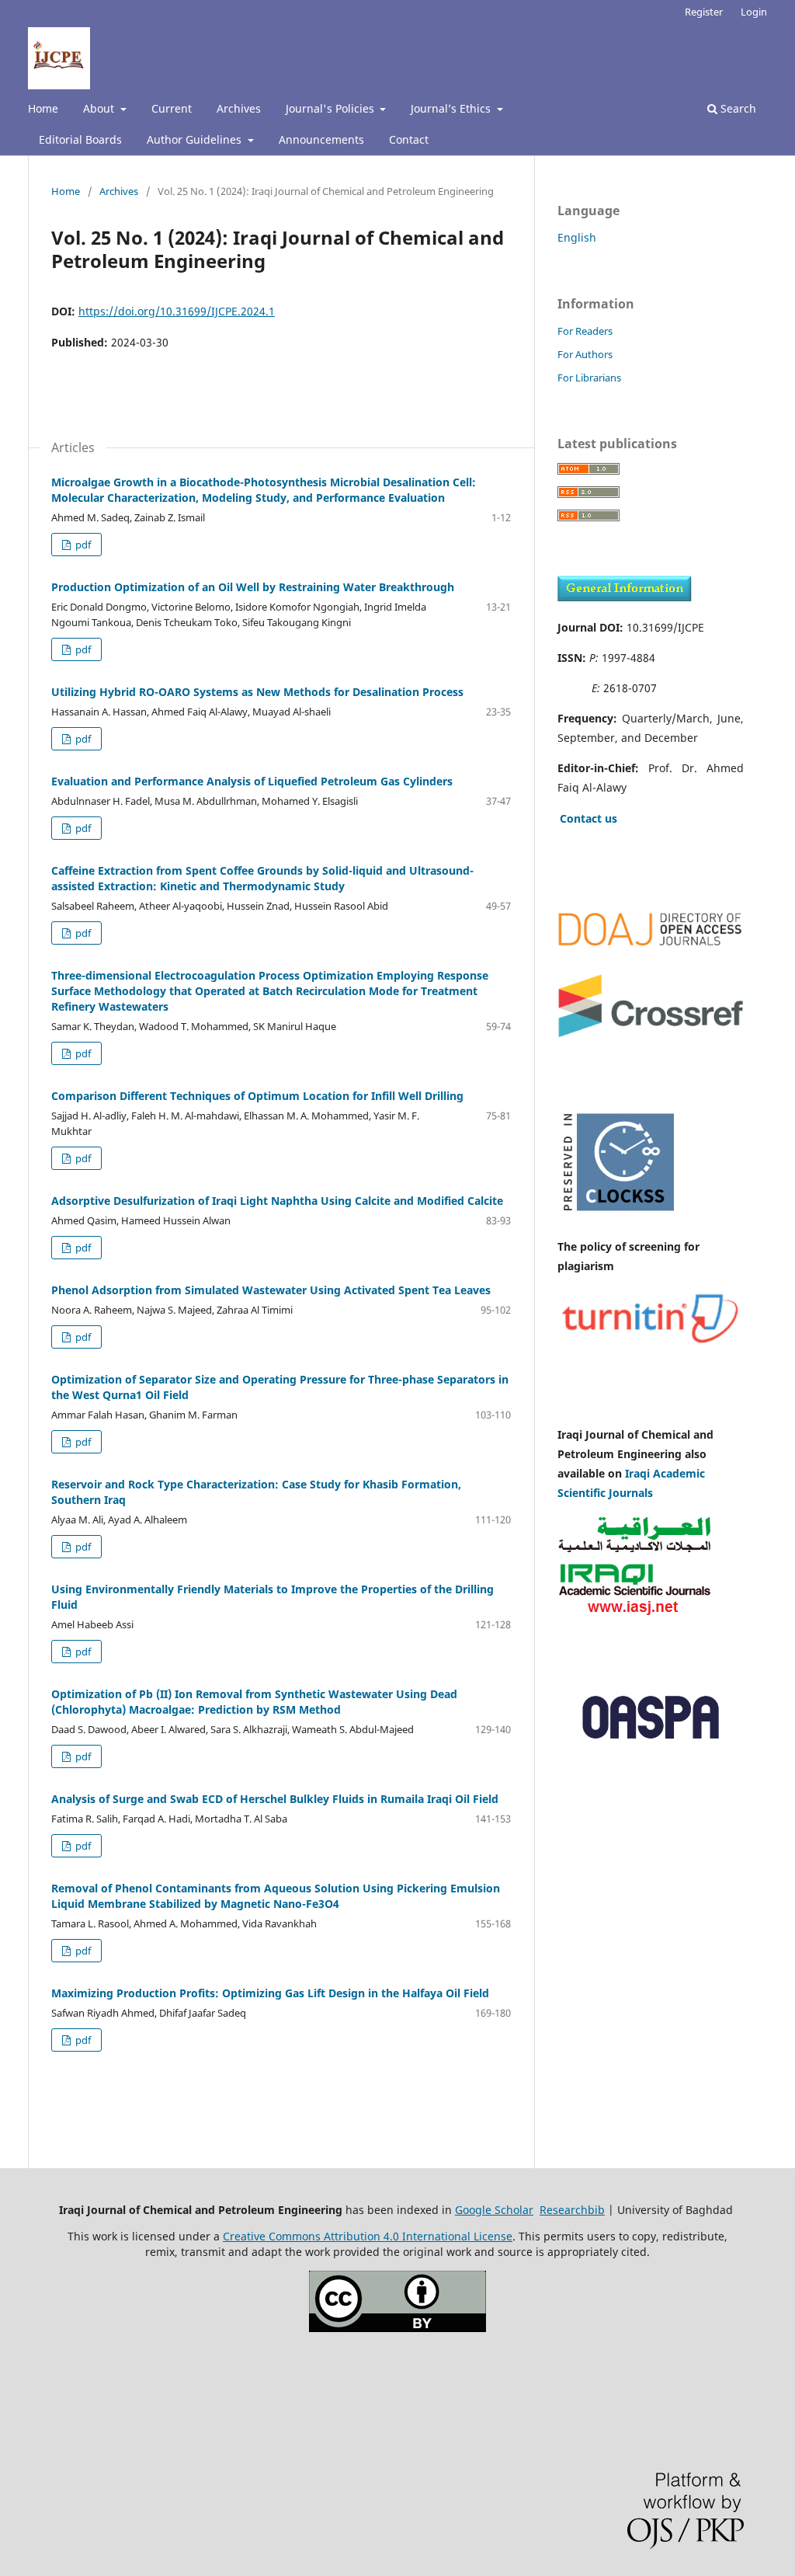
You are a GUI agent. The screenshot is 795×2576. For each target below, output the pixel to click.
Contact (409, 139)
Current (172, 108)
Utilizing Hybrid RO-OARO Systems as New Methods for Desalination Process (257, 692)
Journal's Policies (332, 108)
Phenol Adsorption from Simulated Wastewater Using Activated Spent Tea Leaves (271, 1290)
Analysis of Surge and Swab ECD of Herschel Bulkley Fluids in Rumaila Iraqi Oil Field (275, 1799)
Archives (239, 108)
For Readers (585, 331)
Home (43, 108)
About (100, 108)
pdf (82, 545)
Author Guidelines (196, 139)
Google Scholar (494, 2210)
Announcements (321, 139)
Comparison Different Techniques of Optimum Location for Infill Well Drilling (257, 1096)
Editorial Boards (80, 139)
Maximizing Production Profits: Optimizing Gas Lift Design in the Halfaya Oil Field (270, 1993)
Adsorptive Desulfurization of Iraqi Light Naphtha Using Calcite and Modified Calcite (277, 1201)
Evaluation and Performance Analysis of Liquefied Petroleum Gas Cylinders (252, 781)
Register (704, 12)
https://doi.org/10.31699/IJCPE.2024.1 (177, 311)
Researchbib (572, 2210)
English (577, 237)
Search (737, 108)
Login (754, 12)
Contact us (588, 818)
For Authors (585, 354)
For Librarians (589, 378)
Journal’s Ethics (452, 108)
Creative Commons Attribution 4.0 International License (368, 2236)
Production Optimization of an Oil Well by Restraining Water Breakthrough (253, 587)
